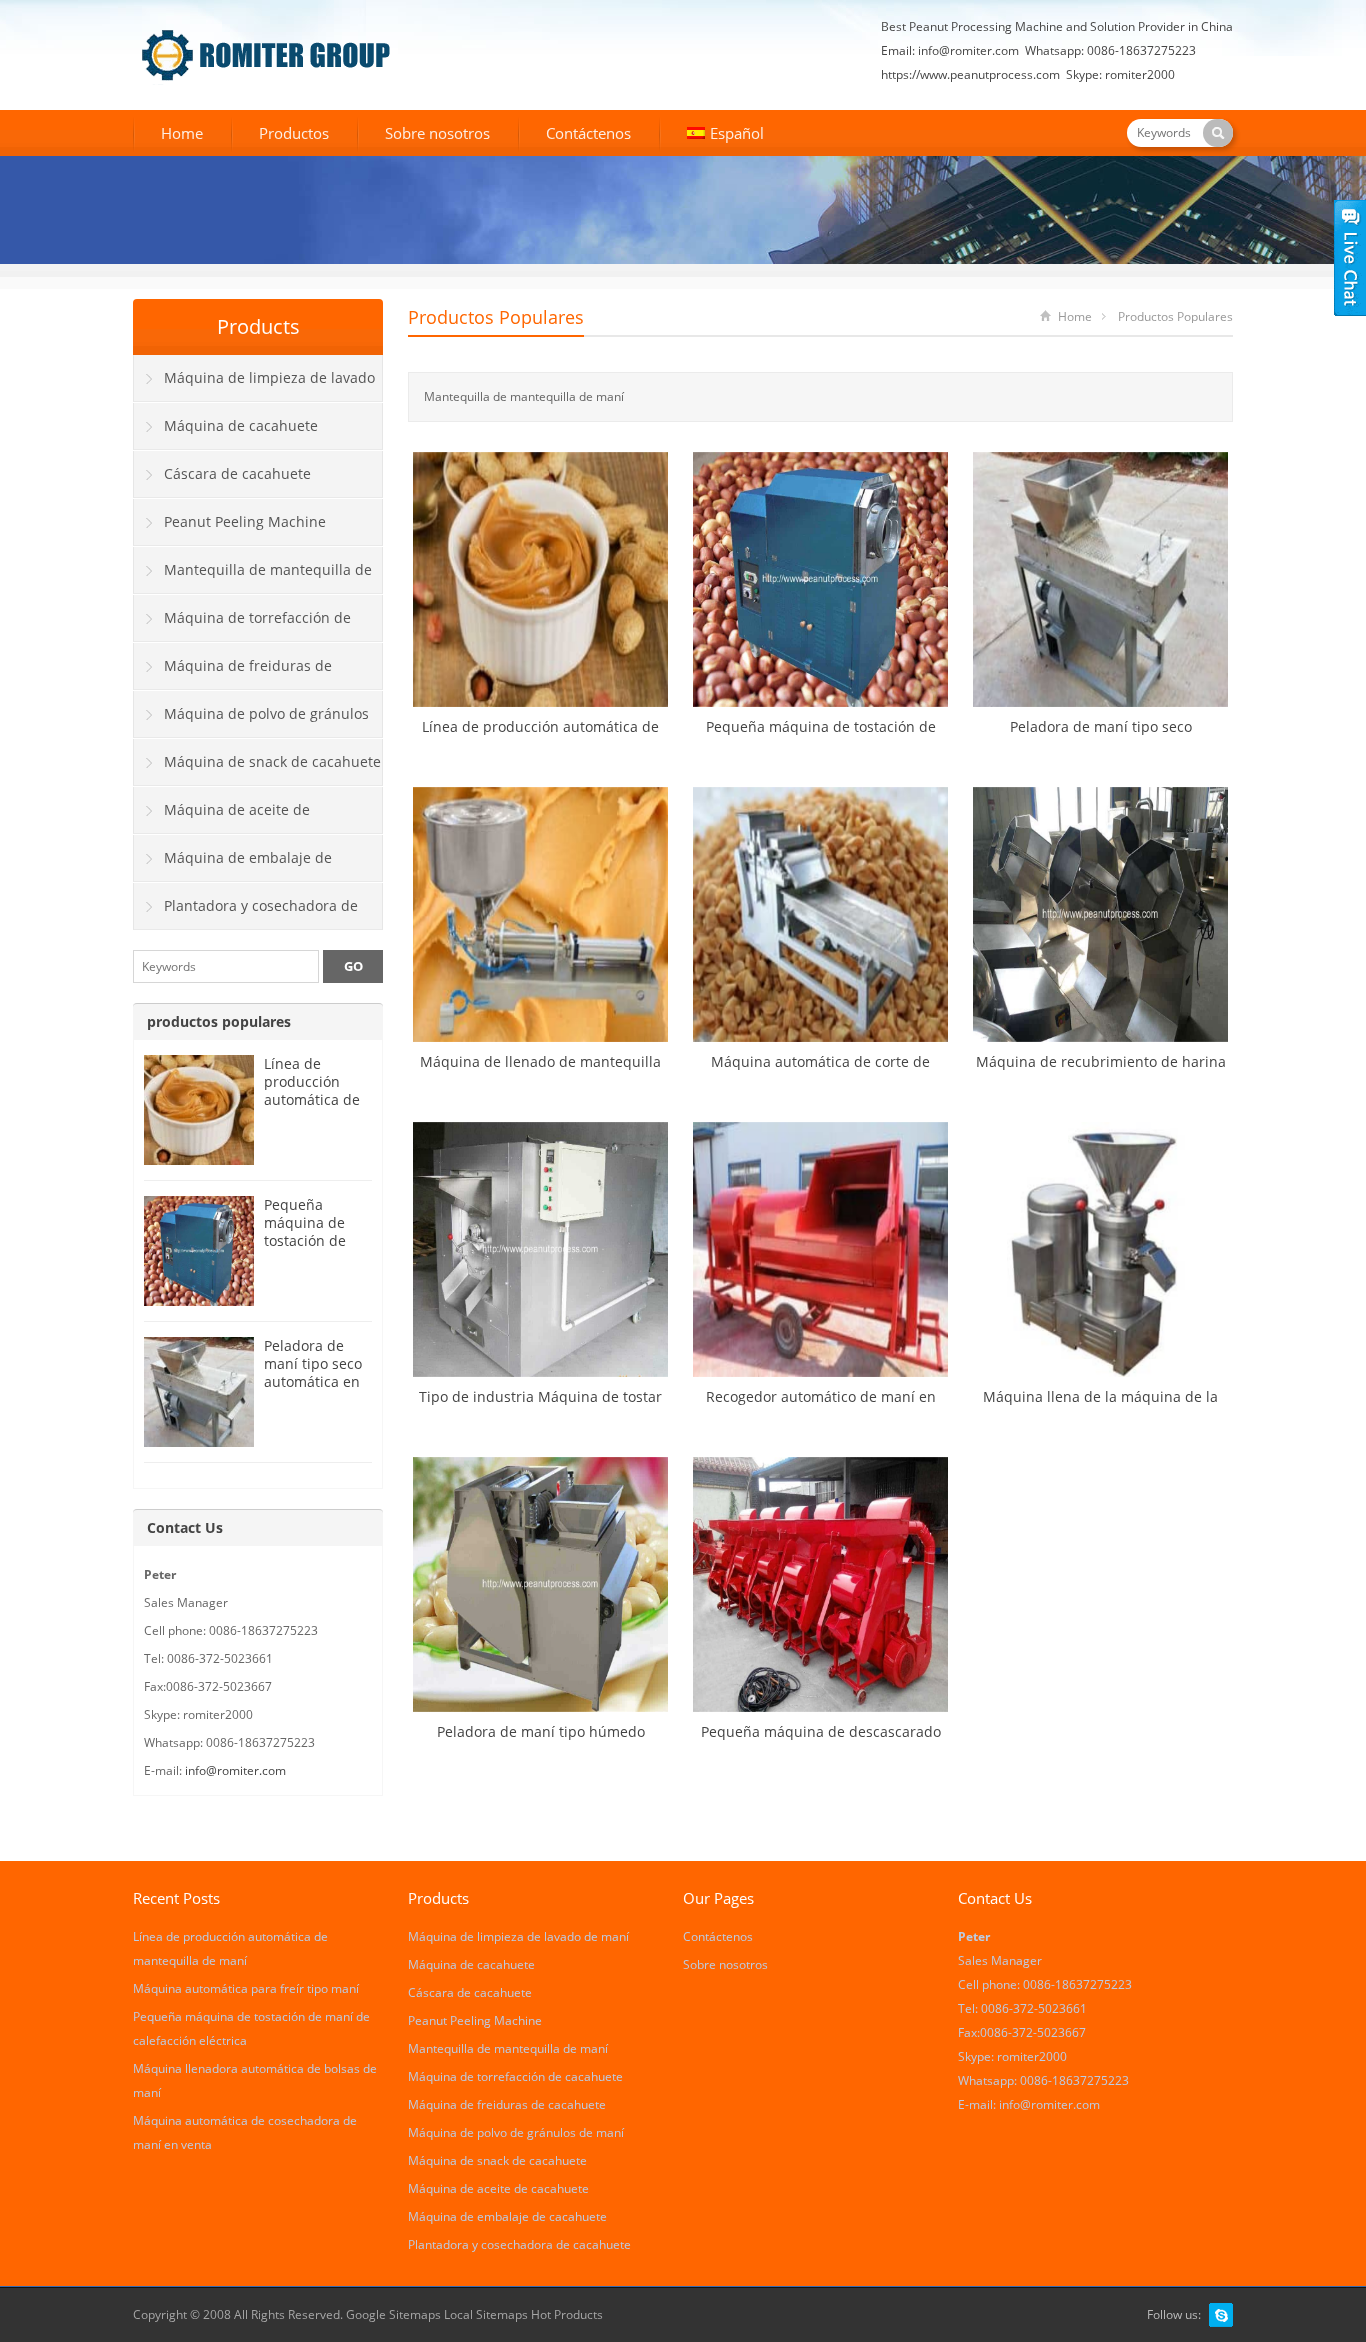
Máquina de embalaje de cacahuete (233, 865)
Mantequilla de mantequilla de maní (253, 577)
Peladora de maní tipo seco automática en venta (313, 1372)
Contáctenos (588, 133)
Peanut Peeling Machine (245, 521)
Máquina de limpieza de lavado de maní (254, 385)
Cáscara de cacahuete (237, 473)
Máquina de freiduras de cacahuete (233, 673)
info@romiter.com (968, 50)
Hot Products (567, 2314)
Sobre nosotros (437, 133)
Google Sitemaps (393, 2314)
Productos (294, 133)
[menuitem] (725, 135)
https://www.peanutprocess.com (970, 74)
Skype (1221, 2315)
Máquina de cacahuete (241, 425)
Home (182, 133)
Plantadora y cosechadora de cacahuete (246, 913)
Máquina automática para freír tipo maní (246, 1988)
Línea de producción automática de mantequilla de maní (315, 1099)
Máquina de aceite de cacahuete (222, 817)
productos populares (496, 317)
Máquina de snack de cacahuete (272, 761)
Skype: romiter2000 (1120, 74)
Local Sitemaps (487, 2314)
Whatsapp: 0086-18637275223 (1110, 50)
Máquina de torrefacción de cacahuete (242, 625)
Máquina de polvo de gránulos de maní (251, 721)
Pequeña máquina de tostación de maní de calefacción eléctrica (305, 1249)
